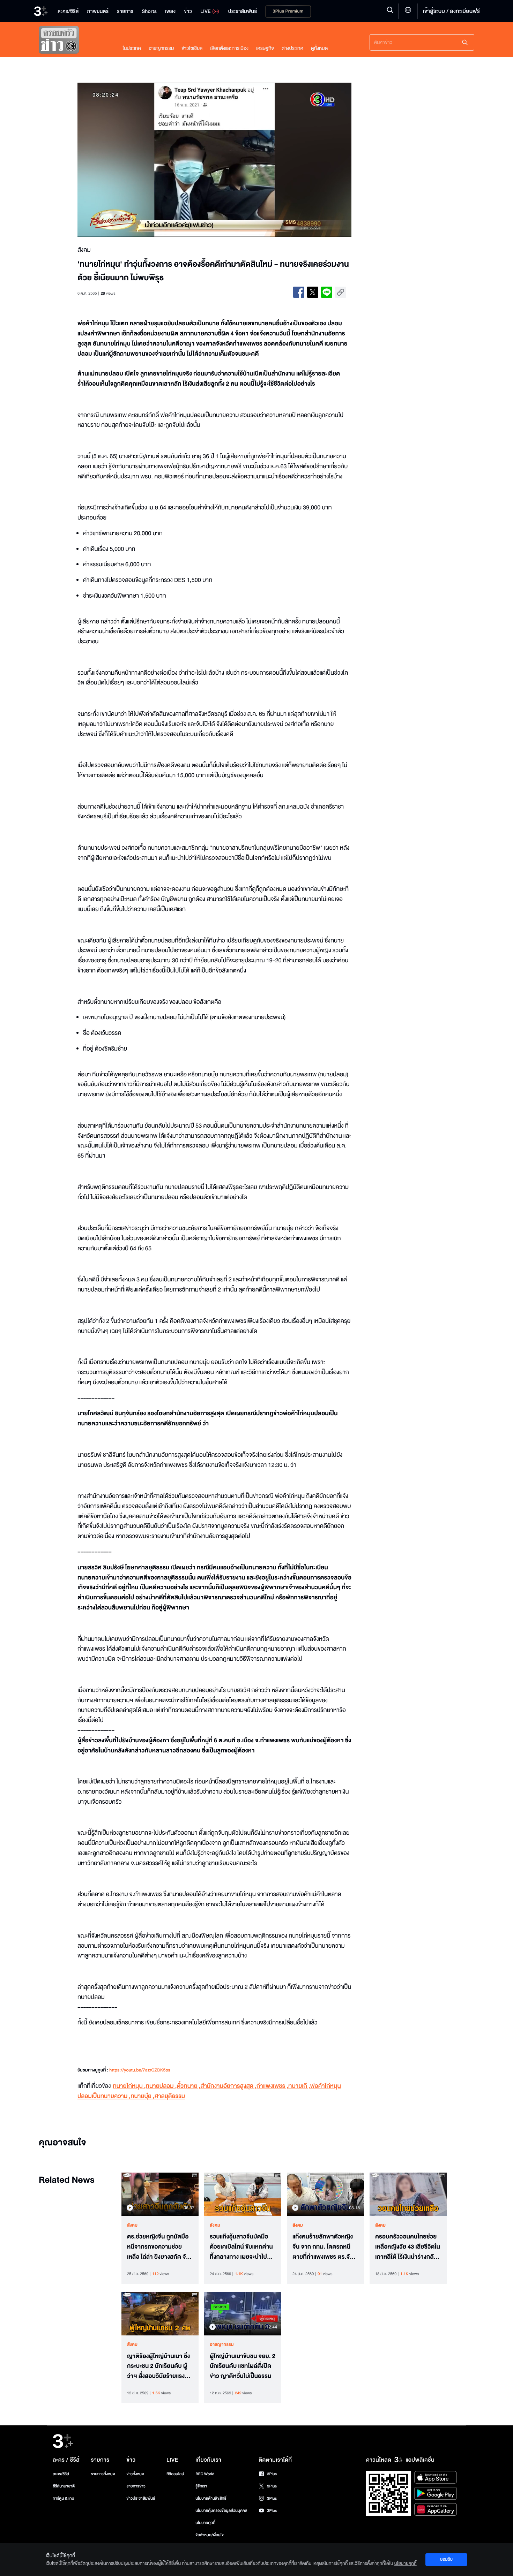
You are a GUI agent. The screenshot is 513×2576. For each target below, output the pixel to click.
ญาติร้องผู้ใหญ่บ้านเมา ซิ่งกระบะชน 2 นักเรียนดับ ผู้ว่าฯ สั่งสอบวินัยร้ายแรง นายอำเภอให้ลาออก (158, 2366)
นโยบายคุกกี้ (205, 2523)
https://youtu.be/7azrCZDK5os (140, 2070)
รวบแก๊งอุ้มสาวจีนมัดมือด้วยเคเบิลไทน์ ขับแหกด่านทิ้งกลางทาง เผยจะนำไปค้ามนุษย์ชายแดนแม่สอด (242, 2247)
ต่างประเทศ (292, 48)
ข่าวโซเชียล (192, 48)
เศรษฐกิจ (265, 48)
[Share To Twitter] (313, 292)
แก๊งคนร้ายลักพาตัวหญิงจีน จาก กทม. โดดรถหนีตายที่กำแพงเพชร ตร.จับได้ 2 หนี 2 (323, 2247)
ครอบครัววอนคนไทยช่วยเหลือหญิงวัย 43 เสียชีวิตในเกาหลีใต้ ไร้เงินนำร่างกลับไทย (408, 2247)
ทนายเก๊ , (299, 2086)
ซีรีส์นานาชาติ (64, 2486)
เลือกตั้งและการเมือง (229, 48)
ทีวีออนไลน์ (175, 2474)
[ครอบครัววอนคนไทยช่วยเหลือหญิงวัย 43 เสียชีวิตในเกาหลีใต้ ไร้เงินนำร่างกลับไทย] (408, 2194)
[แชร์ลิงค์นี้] (341, 292)
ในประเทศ (132, 48)
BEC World (205, 2474)
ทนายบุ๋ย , (143, 2096)
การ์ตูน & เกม (64, 2498)
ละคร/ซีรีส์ (61, 2474)
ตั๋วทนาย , (188, 2086)
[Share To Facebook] (299, 292)
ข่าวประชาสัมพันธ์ (141, 2498)
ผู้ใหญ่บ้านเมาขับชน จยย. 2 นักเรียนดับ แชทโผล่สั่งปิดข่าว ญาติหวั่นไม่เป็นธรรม (243, 2366)
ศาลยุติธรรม (170, 2096)
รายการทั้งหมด (103, 2474)
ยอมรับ (446, 2559)
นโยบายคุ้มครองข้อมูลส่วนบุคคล (221, 2511)
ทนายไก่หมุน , (129, 2086)
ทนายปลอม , (161, 2086)
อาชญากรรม (161, 48)
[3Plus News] (74, 41)
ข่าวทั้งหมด (135, 2474)
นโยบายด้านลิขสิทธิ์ (211, 2498)
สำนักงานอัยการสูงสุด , (228, 2086)
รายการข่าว (136, 2486)
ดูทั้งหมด (319, 48)
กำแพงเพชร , (272, 2086)
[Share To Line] (327, 292)
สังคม (132, 2225)
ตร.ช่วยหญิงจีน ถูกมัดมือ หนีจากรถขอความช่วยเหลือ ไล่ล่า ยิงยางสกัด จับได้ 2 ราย (158, 2247)
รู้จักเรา (201, 2486)
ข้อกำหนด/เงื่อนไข (210, 2535)
